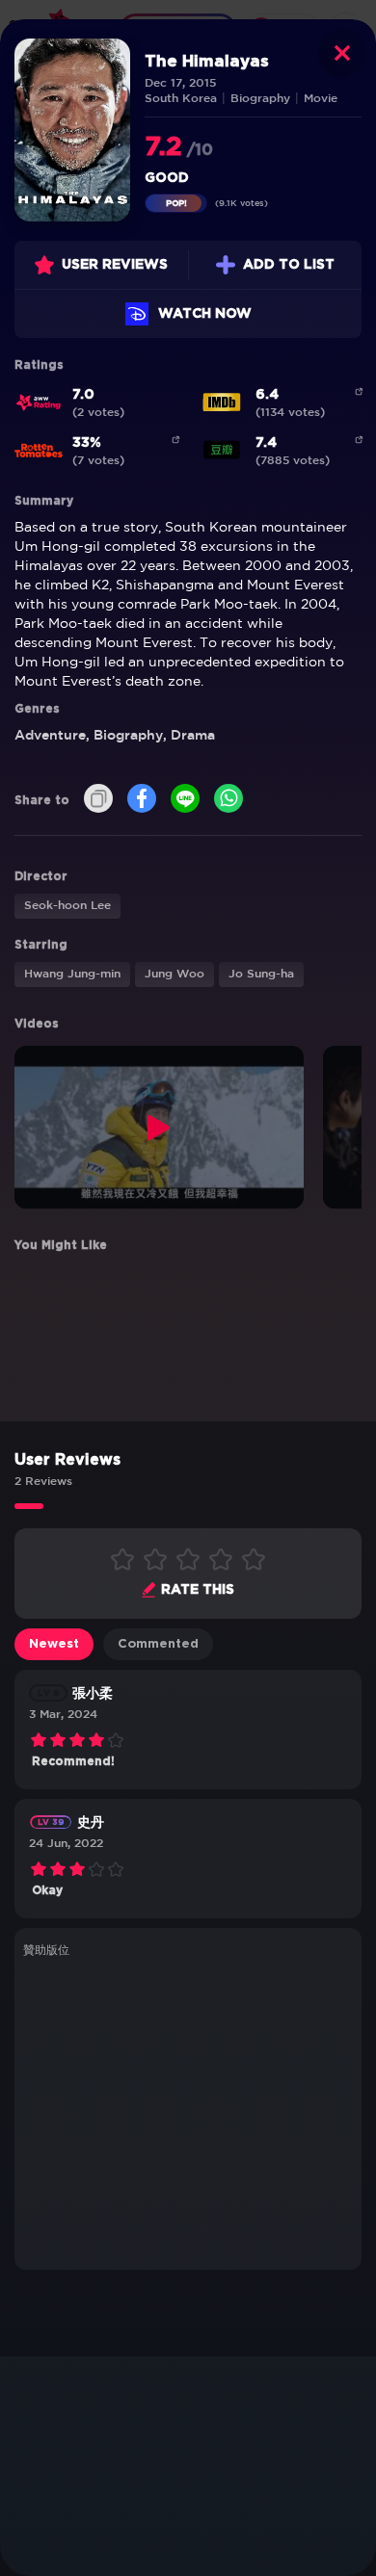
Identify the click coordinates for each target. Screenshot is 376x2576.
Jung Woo (175, 974)
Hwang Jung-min (72, 974)
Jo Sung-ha (261, 974)
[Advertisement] (188, 2111)
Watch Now (205, 314)
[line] (185, 800)
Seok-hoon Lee (67, 906)
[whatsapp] (228, 800)
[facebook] (142, 800)
